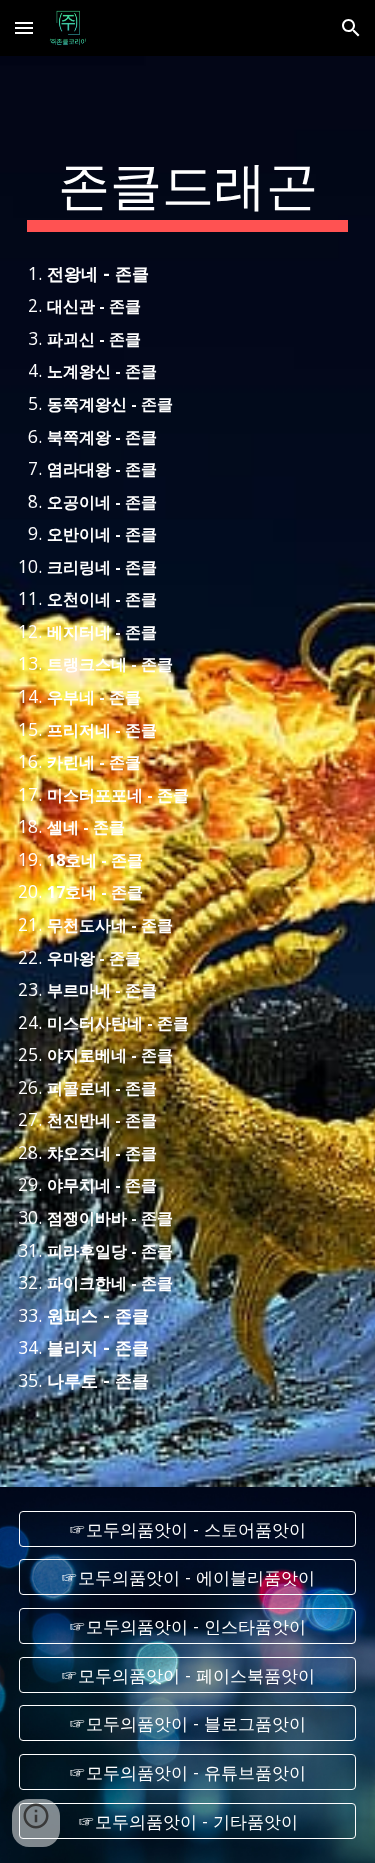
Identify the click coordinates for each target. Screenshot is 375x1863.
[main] (188, 191)
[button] (24, 27)
